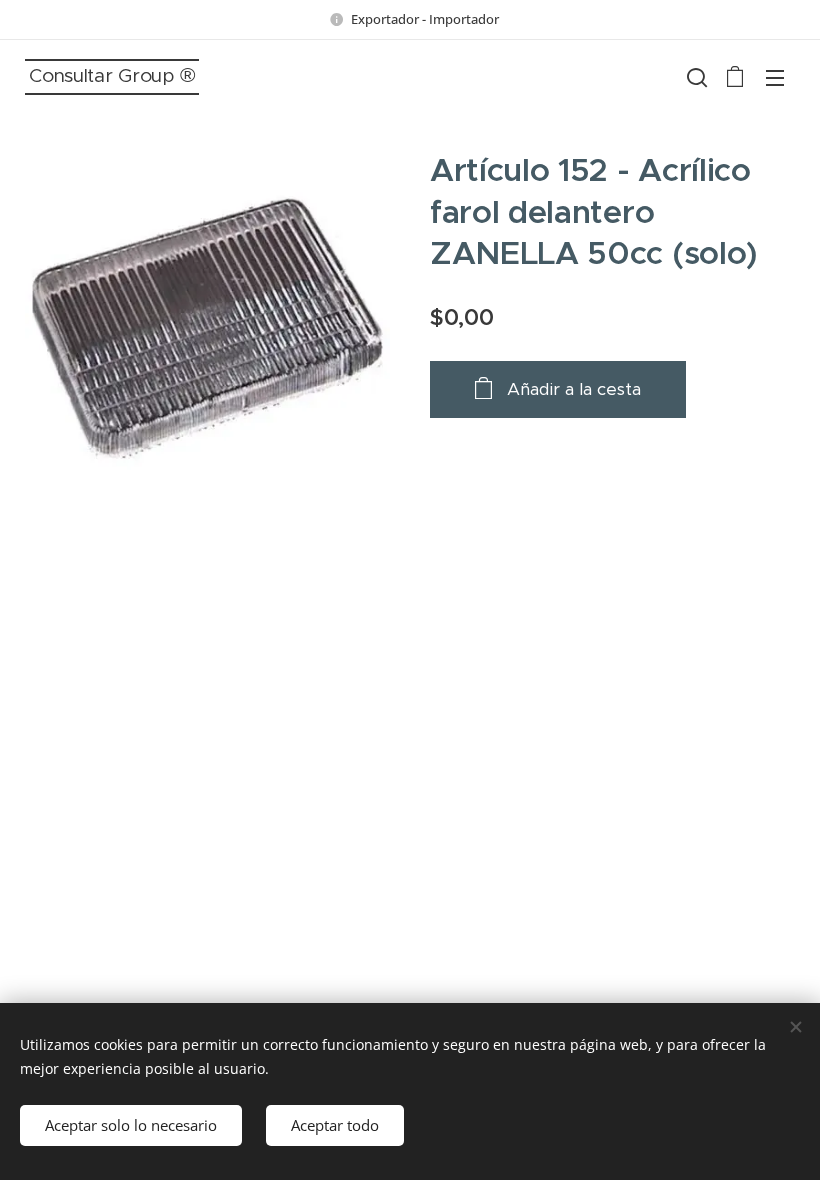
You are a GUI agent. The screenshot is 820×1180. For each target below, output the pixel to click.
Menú (775, 77)
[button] (695, 77)
